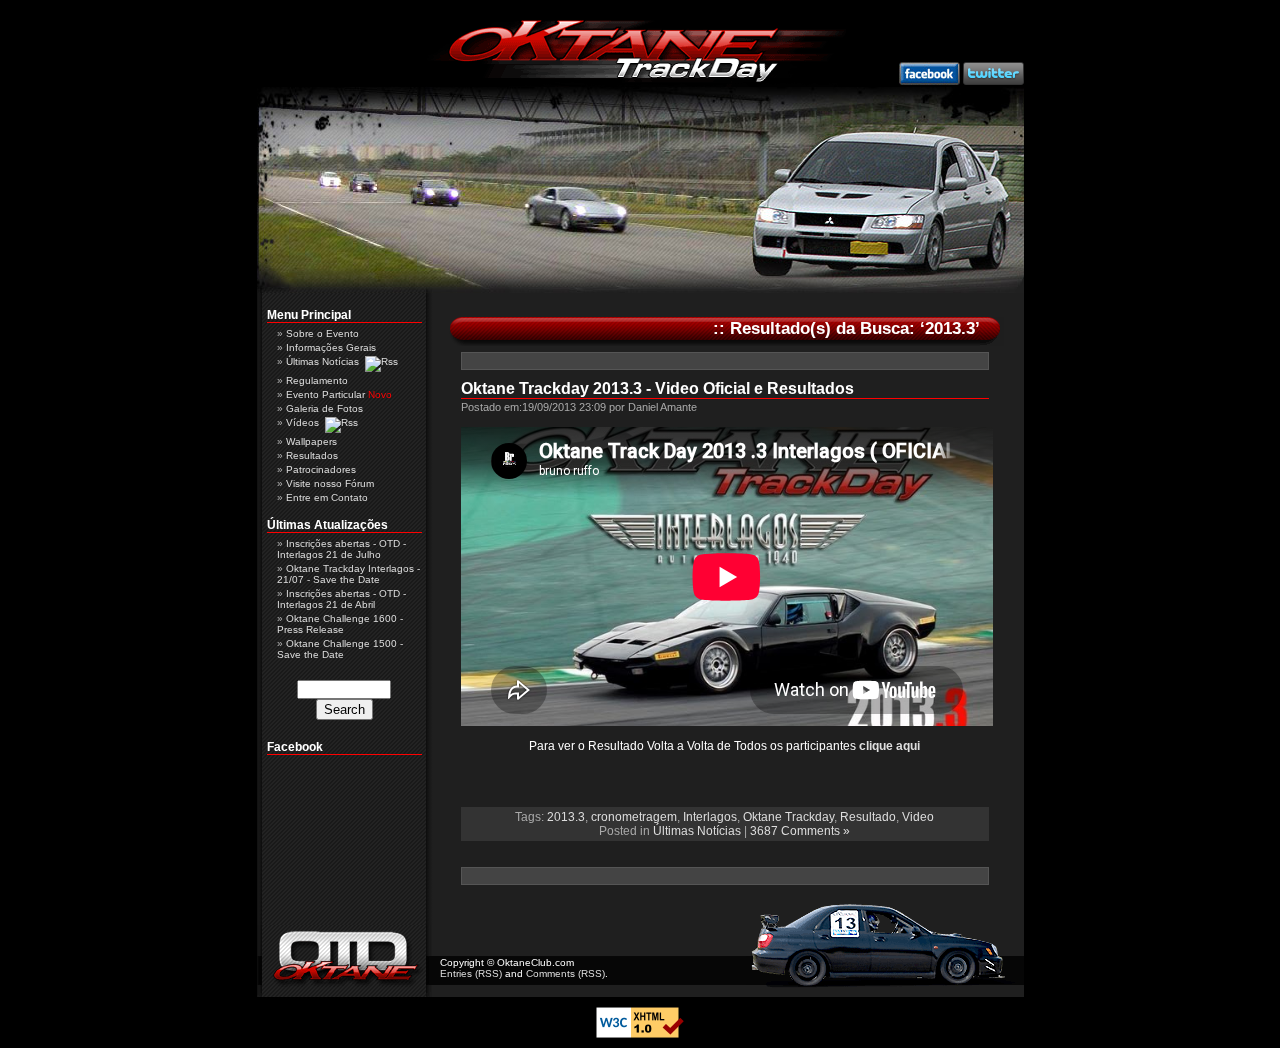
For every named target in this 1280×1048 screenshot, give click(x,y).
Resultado (868, 817)
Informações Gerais (331, 347)
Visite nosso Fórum (330, 483)
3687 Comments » (800, 831)
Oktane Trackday (788, 817)
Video (918, 817)
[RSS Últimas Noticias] (381, 361)
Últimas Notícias (697, 831)
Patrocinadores (321, 469)
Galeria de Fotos (324, 408)
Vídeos (302, 422)
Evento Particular (325, 394)
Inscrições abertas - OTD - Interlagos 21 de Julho (341, 549)
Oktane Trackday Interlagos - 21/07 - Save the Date (348, 574)
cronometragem (634, 817)
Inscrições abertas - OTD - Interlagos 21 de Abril (341, 599)
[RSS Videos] (341, 422)
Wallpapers (311, 441)
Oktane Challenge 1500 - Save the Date (340, 649)
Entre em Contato (327, 497)
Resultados (312, 455)
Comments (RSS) (565, 973)
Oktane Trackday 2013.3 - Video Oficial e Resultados (657, 388)
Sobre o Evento (322, 333)
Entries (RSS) (471, 973)
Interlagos (710, 817)
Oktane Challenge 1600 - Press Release (340, 624)
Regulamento (317, 380)
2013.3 (566, 817)
